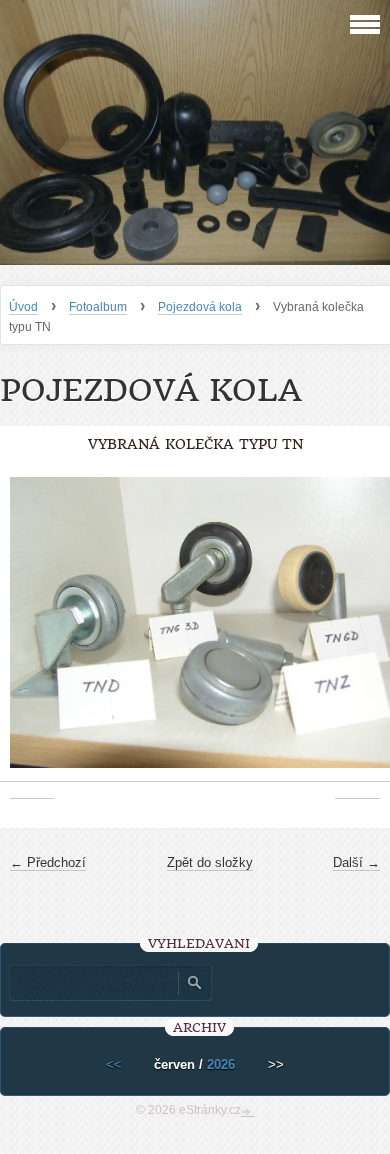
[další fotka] (357, 633)
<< (114, 1064)
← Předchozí (48, 862)
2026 (221, 1064)
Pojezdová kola (200, 307)
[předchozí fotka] (32, 633)
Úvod (23, 307)
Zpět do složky (210, 862)
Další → (356, 862)
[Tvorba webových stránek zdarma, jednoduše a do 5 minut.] (248, 1112)
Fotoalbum (98, 307)
